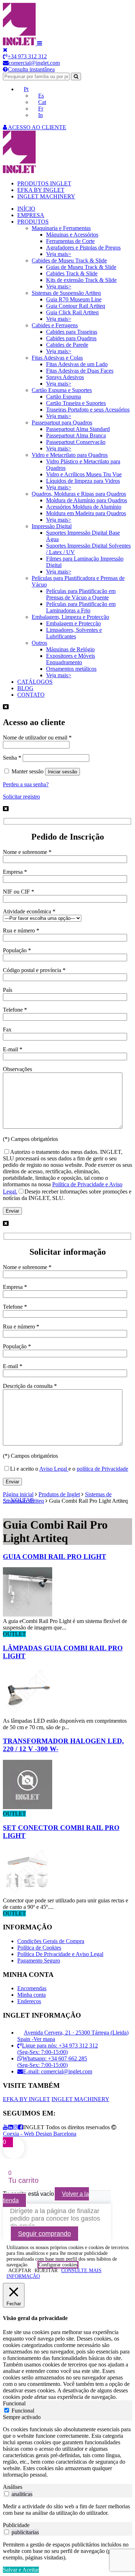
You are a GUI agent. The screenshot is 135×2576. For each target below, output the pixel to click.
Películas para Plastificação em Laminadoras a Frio (81, 607)
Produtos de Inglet (59, 1494)
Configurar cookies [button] (58, 2265)
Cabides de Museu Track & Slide (69, 260)
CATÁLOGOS (35, 682)
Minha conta (31, 1995)
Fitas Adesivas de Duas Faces (80, 371)
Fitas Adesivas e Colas (57, 358)
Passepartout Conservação (76, 442)
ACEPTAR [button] (20, 2271)
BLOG (25, 688)
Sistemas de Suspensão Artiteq (66, 293)
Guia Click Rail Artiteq (72, 312)
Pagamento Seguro (39, 1961)
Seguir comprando (44, 2234)
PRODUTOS (33, 222)
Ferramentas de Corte (70, 241)
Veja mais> (59, 254)
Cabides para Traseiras (72, 332)
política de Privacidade (102, 1469)
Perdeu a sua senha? (26, 784)
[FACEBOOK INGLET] (21, 2127)
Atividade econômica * (29, 911)
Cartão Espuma (64, 397)
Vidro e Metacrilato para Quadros (70, 455)
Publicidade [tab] (16, 2525)
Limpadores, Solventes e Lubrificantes (74, 633)
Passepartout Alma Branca (76, 435)
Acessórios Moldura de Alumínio (84, 507)
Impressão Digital (52, 526)
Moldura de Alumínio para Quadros (87, 500)
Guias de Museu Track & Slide (81, 267)
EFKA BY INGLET (41, 190)
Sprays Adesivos (65, 377)
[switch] (7, 2494)
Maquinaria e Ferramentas (61, 228)
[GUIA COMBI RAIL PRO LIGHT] (28, 1615)
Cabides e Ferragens (55, 325)
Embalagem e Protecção (73, 623)
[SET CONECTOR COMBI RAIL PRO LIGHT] (28, 1894)
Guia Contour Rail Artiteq (76, 306)
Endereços (29, 2001)
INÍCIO (26, 209)
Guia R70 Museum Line (74, 299)
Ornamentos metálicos (71, 669)
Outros (39, 643)
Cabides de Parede (67, 345)
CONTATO (31, 695)
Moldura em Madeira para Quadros (86, 513)
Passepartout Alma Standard (78, 429)
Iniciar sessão (62, 772)
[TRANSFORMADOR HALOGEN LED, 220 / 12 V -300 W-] (28, 1807)
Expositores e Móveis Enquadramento (71, 659)
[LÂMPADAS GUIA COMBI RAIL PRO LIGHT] (28, 1714)
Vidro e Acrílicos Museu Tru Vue (84, 474)
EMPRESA (31, 215)
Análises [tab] (13, 2487)
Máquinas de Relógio (70, 649)
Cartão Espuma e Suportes (62, 390)
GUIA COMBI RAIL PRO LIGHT (55, 1557)
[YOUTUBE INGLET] (5, 2127)
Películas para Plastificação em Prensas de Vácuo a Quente (81, 594)
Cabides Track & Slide (72, 273)
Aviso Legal (54, 1469)
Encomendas (32, 1988)
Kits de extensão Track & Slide (81, 280)
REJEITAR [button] (46, 2271)
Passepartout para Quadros (62, 422)
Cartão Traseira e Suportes (76, 403)
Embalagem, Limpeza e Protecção (70, 617)
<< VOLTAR (19, 1500)
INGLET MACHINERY (46, 196)
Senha (12, 758)
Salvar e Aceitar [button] (21, 2570)
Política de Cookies (39, 1948)
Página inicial (18, 1494)
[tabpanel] (67, 2452)
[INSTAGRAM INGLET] (15, 2127)
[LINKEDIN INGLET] (10, 2127)
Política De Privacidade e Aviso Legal (60, 1954)
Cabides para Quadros (71, 338)
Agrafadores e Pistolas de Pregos (83, 248)
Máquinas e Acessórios (72, 235)
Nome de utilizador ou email (37, 738)
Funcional (23, 2411)
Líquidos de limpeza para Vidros (83, 481)
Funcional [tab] (14, 2403)
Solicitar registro (21, 797)
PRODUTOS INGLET (44, 183)
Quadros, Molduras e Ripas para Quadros (79, 494)
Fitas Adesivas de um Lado (77, 364)
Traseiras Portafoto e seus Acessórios (88, 410)
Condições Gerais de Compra (51, 1941)
